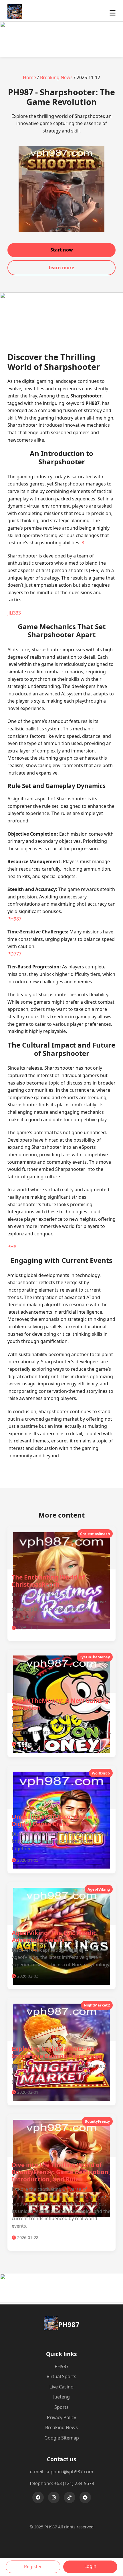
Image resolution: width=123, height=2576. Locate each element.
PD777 (14, 954)
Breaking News (56, 77)
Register (33, 2567)
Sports (61, 2407)
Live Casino (61, 2387)
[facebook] (38, 2497)
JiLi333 (14, 613)
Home (29, 77)
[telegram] (85, 2497)
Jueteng (61, 2397)
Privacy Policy (61, 2417)
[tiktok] (70, 2497)
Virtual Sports (61, 2376)
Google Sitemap (62, 2438)
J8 (82, 543)
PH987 (14, 919)
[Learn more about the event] (61, 48)
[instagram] (54, 2497)
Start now (62, 250)
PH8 (12, 1247)
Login (90, 2566)
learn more (61, 268)
